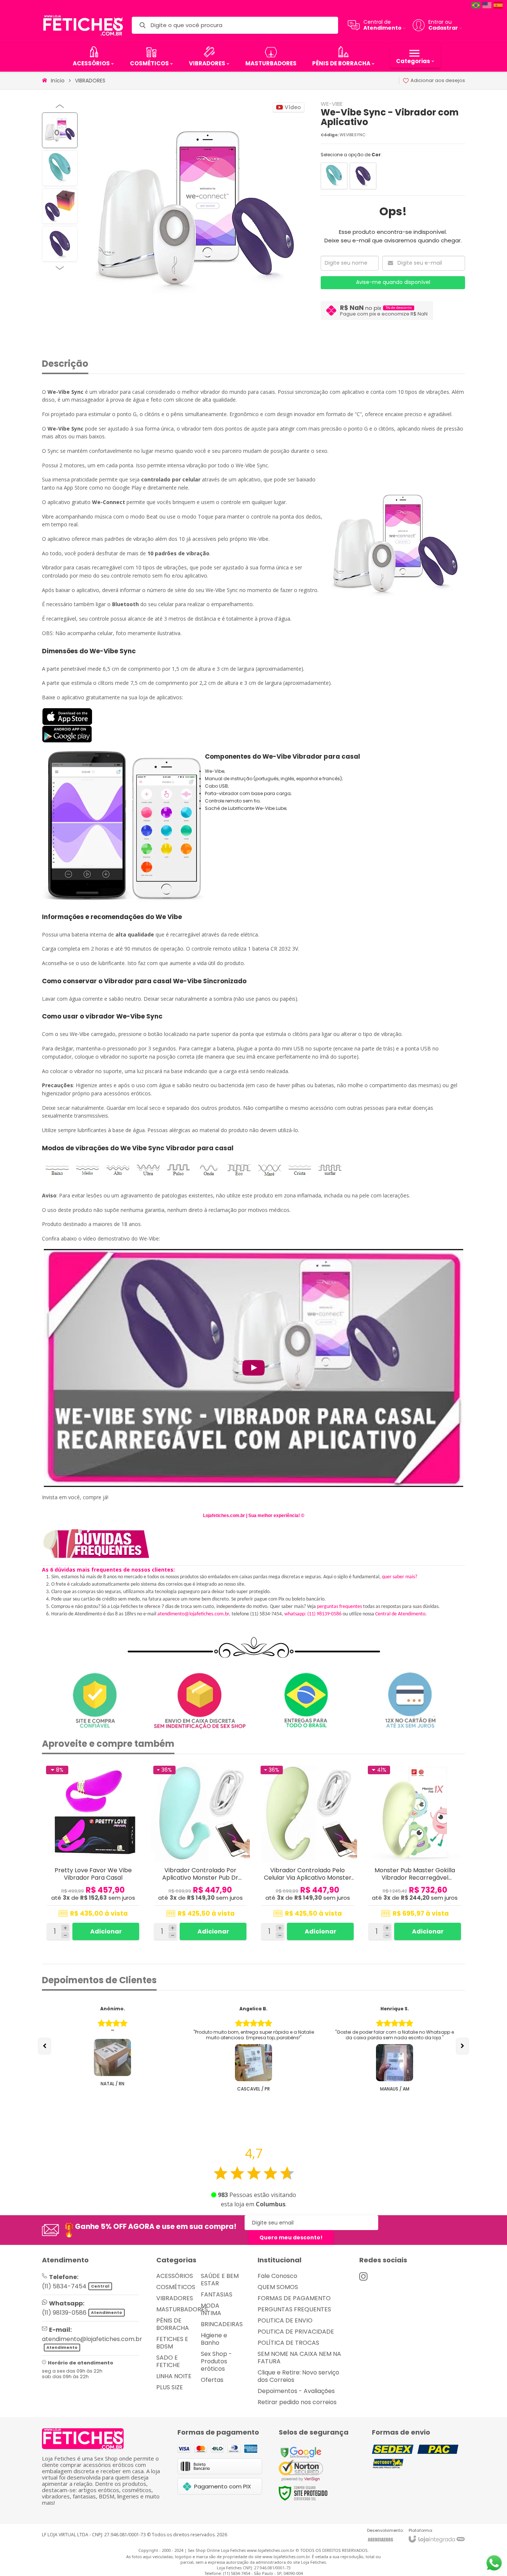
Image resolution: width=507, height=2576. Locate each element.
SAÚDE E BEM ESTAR (220, 2280)
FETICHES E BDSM (172, 2343)
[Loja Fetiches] (83, 25)
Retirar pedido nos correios (297, 2402)
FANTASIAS (217, 2294)
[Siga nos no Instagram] (363, 2276)
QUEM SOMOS (278, 2287)
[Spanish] (498, 5)
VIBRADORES (90, 81)
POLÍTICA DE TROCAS (288, 2343)
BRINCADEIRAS (222, 2324)
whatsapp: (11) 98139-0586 (313, 1614)
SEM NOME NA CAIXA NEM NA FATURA (299, 2358)
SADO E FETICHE (168, 2361)
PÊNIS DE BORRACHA (173, 2324)
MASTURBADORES (182, 2309)
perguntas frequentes (339, 1607)
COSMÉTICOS (176, 2287)
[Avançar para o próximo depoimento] (462, 2046)
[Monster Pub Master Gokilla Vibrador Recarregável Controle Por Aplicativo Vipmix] (415, 1853)
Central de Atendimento (400, 1614)
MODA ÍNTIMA (211, 2309)
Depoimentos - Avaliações (296, 2391)
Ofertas (212, 2380)
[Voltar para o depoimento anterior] (45, 2046)
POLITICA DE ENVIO (285, 2320)
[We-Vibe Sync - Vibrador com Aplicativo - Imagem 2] (60, 168)
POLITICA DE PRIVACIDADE (296, 2332)
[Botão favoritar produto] (134, 1771)
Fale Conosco (277, 2276)
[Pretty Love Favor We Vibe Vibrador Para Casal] (93, 1853)
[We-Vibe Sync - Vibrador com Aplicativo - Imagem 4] (60, 244)
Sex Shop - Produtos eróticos (216, 2361)
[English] (487, 5)
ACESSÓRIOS (175, 2276)
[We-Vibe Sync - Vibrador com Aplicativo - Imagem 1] (60, 130)
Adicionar (106, 1931)
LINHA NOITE (174, 2376)
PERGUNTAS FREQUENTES (294, 2309)
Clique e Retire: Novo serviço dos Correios (298, 2376)
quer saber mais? (400, 1577)
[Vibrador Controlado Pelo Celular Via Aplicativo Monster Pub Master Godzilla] (308, 1853)
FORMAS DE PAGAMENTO (294, 2298)
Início (58, 81)
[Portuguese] (476, 5)
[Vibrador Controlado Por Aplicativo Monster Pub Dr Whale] (200, 1853)
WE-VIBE (332, 104)
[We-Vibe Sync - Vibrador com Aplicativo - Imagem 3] (60, 206)
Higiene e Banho (214, 2339)
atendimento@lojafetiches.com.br (193, 1614)
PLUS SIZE (170, 2387)
